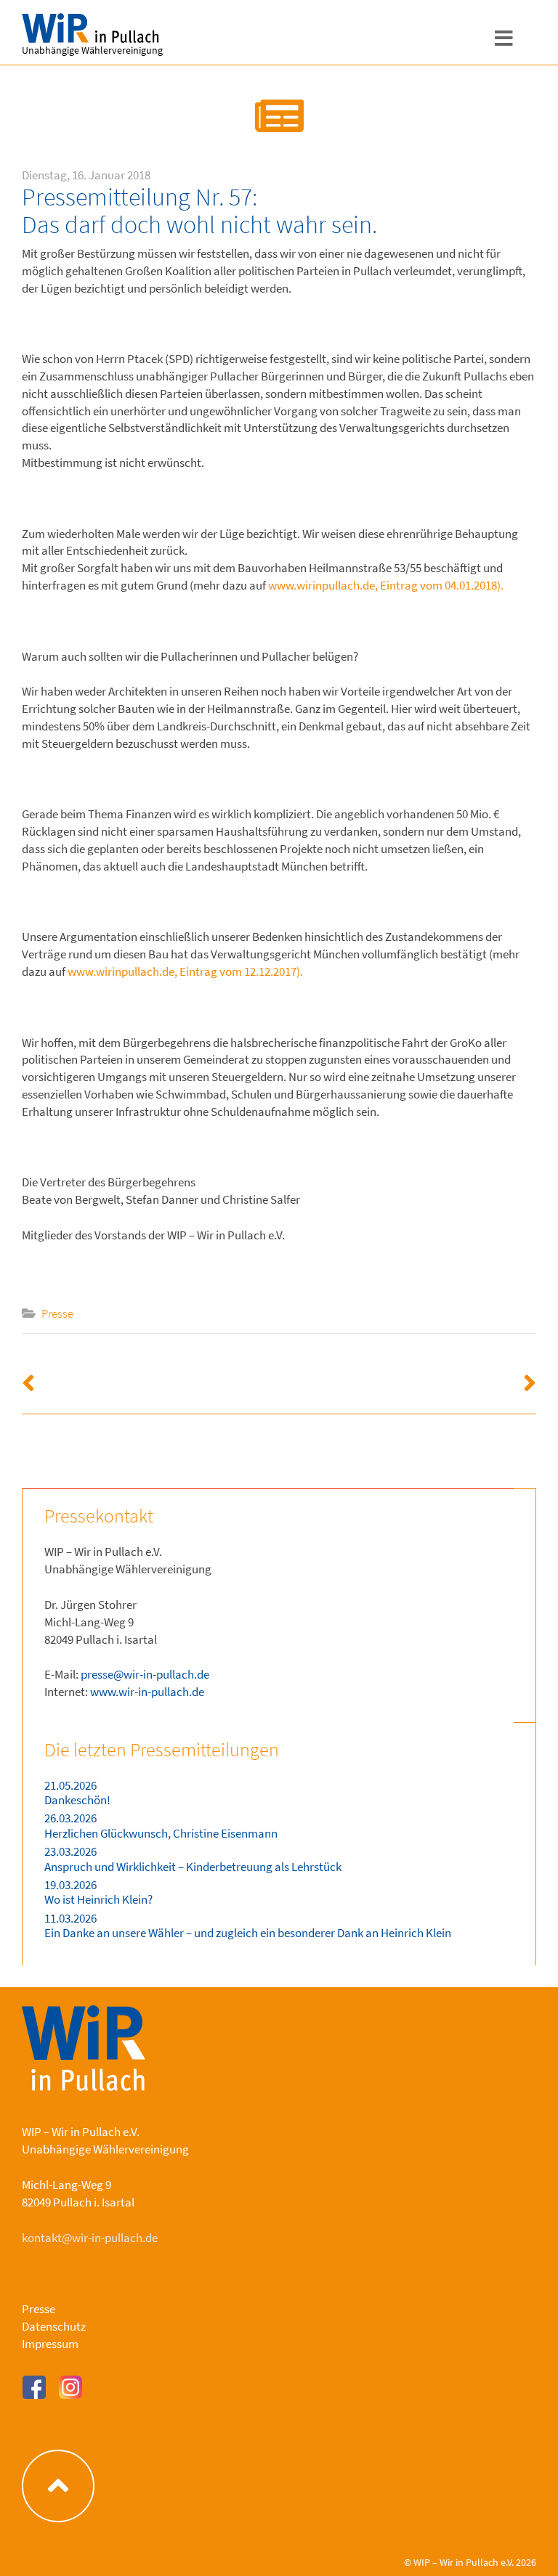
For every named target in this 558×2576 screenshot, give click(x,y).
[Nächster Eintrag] (408, 1385)
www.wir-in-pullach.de (147, 1692)
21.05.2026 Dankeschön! (77, 1793)
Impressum (50, 2344)
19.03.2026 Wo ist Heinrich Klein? (98, 1892)
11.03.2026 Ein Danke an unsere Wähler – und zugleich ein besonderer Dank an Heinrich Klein (248, 1925)
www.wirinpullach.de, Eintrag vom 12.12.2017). (185, 971)
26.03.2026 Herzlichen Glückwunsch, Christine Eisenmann (161, 1825)
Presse (57, 1313)
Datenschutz (54, 2326)
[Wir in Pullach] (58, 29)
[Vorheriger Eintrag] (150, 1385)
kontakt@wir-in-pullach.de (90, 2238)
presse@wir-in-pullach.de (145, 1674)
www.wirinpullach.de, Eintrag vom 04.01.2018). (386, 585)
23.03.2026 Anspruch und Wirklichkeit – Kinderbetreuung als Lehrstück (193, 1859)
